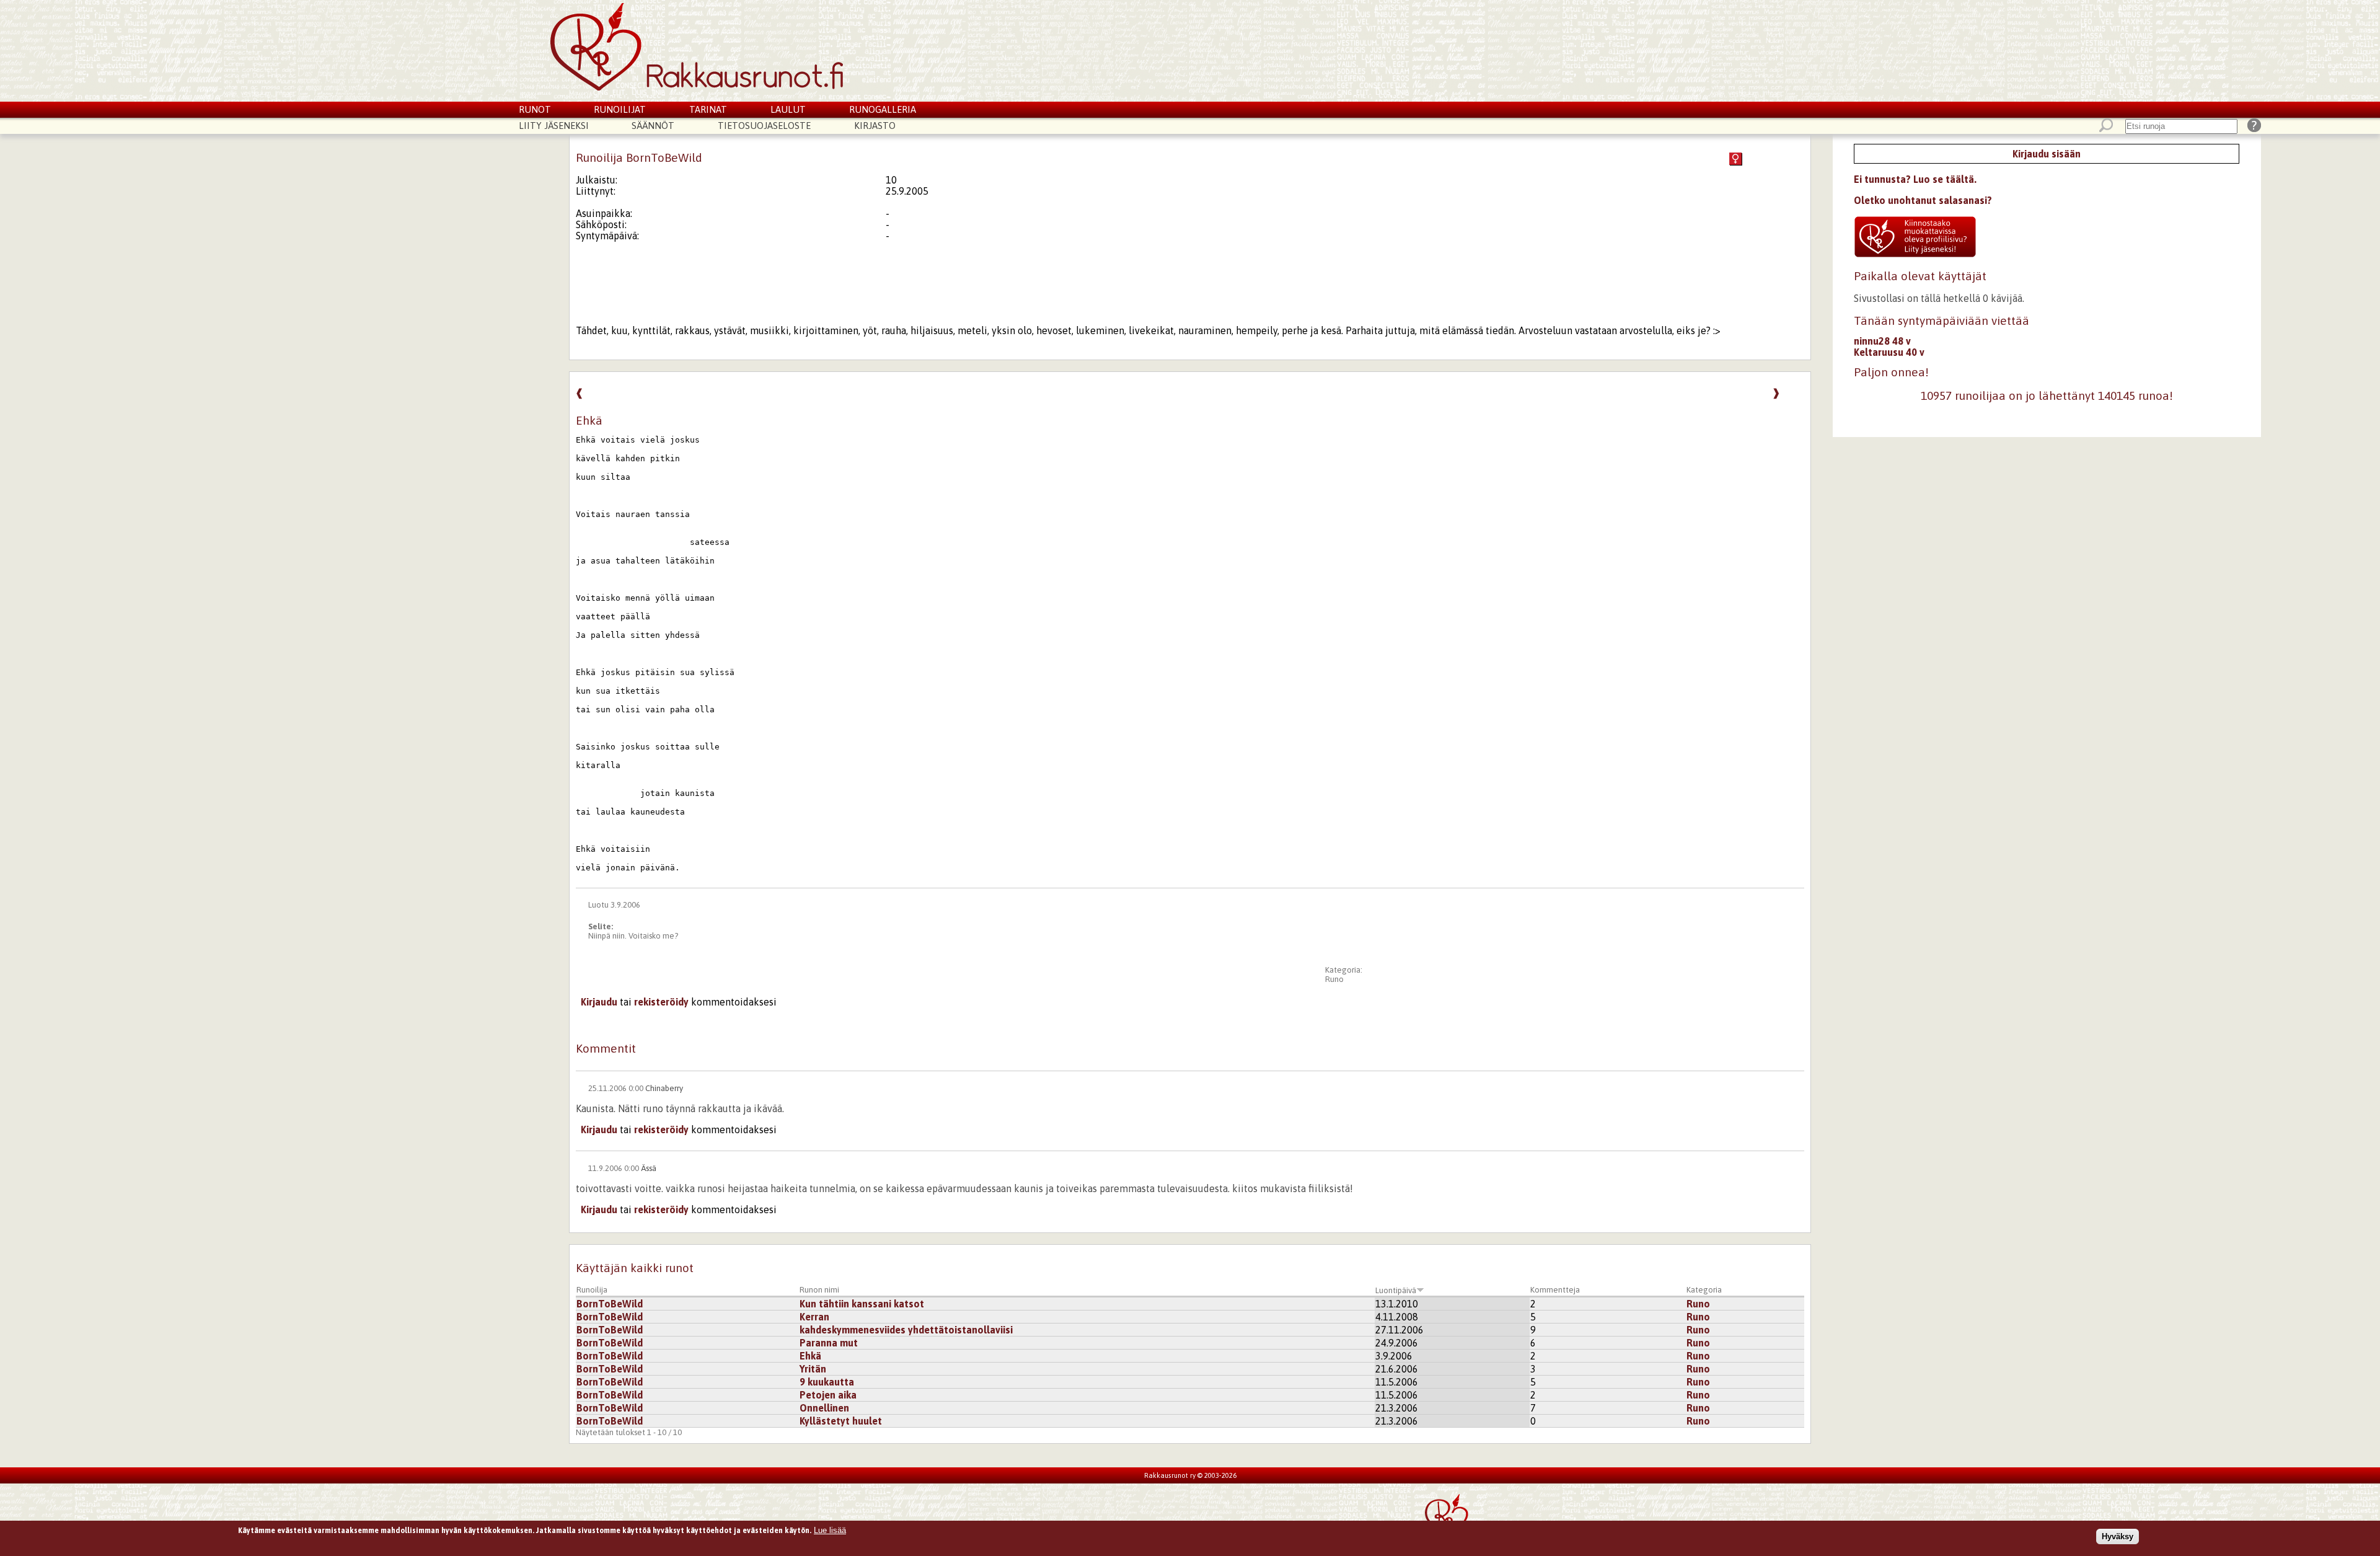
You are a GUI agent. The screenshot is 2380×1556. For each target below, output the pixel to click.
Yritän (813, 1369)
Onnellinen (824, 1408)
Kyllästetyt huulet (841, 1421)
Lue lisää (830, 1530)
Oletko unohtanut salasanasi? (1923, 200)
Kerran (814, 1317)
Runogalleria (883, 109)
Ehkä (810, 1356)
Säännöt (653, 126)
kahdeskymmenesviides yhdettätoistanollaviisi (906, 1330)
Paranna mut (829, 1343)
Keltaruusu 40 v (1889, 352)
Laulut (788, 109)
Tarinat (708, 109)
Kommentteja (1555, 1290)
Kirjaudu (599, 1002)
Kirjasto (875, 126)
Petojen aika (828, 1395)
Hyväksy (2118, 1536)
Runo (1334, 979)
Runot (535, 109)
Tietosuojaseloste (764, 126)
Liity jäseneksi (554, 126)
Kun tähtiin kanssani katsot (862, 1304)
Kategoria (1704, 1290)
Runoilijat (620, 109)
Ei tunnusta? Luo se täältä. (1915, 179)
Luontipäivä (1396, 1290)
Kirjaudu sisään (2047, 154)
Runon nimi (819, 1290)
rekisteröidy (661, 1002)
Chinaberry (664, 1088)
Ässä (649, 1168)
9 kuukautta (827, 1382)
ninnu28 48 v (1882, 341)
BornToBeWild (610, 1304)
